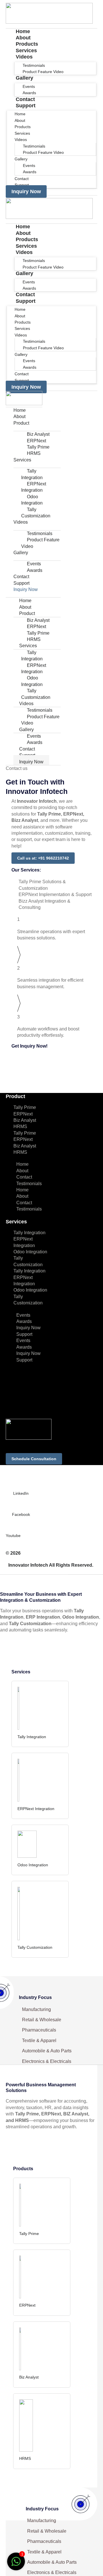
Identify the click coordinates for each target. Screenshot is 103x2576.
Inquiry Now (26, 589)
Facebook (21, 1514)
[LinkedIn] (21, 1484)
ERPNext (23, 1114)
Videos (24, 57)
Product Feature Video (43, 72)
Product (21, 423)
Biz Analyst (25, 1120)
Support (26, 106)
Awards (30, 172)
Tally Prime (25, 1107)
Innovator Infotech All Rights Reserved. (51, 1565)
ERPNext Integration (34, 487)
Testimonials (29, 1184)
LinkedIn (21, 1493)
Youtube (13, 1536)
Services (22, 460)
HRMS (34, 453)
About (19, 416)
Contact (21, 577)
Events (23, 1315)
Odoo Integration (32, 500)
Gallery (24, 78)
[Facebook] (21, 1505)
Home (20, 410)
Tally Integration (32, 474)
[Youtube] (8, 1527)
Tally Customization (36, 513)
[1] (16, 2564)
